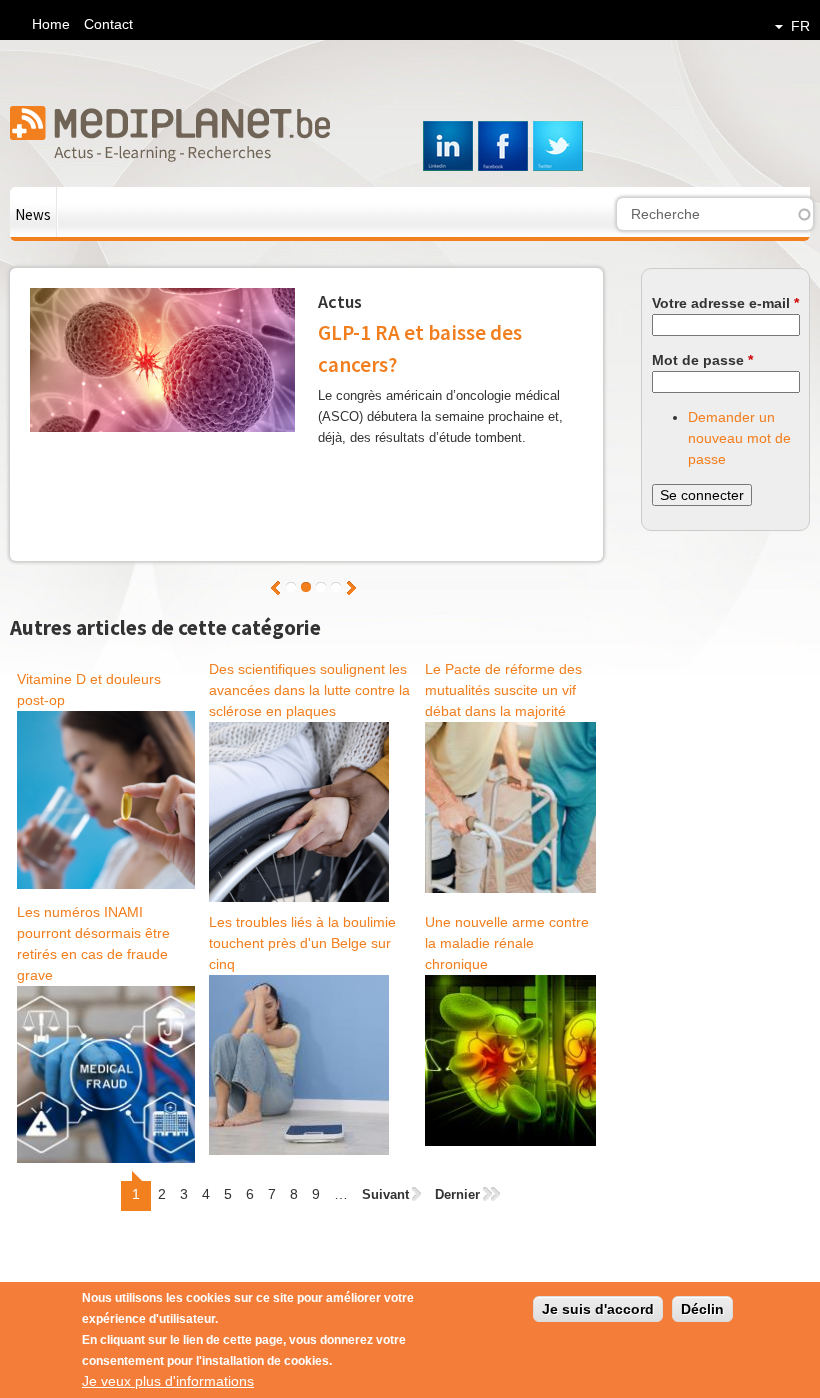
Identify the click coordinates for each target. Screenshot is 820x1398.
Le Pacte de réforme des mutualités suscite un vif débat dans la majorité (503, 690)
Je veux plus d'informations (168, 1381)
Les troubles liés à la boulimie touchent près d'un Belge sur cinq (302, 943)
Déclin (702, 1309)
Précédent (275, 588)
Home (51, 24)
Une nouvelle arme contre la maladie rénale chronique (507, 943)
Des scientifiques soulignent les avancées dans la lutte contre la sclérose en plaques (309, 690)
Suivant (351, 588)
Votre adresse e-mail (725, 303)
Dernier (457, 1194)
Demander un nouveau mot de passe (739, 438)
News (33, 214)
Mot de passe (702, 360)
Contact (108, 24)
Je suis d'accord (598, 1309)
